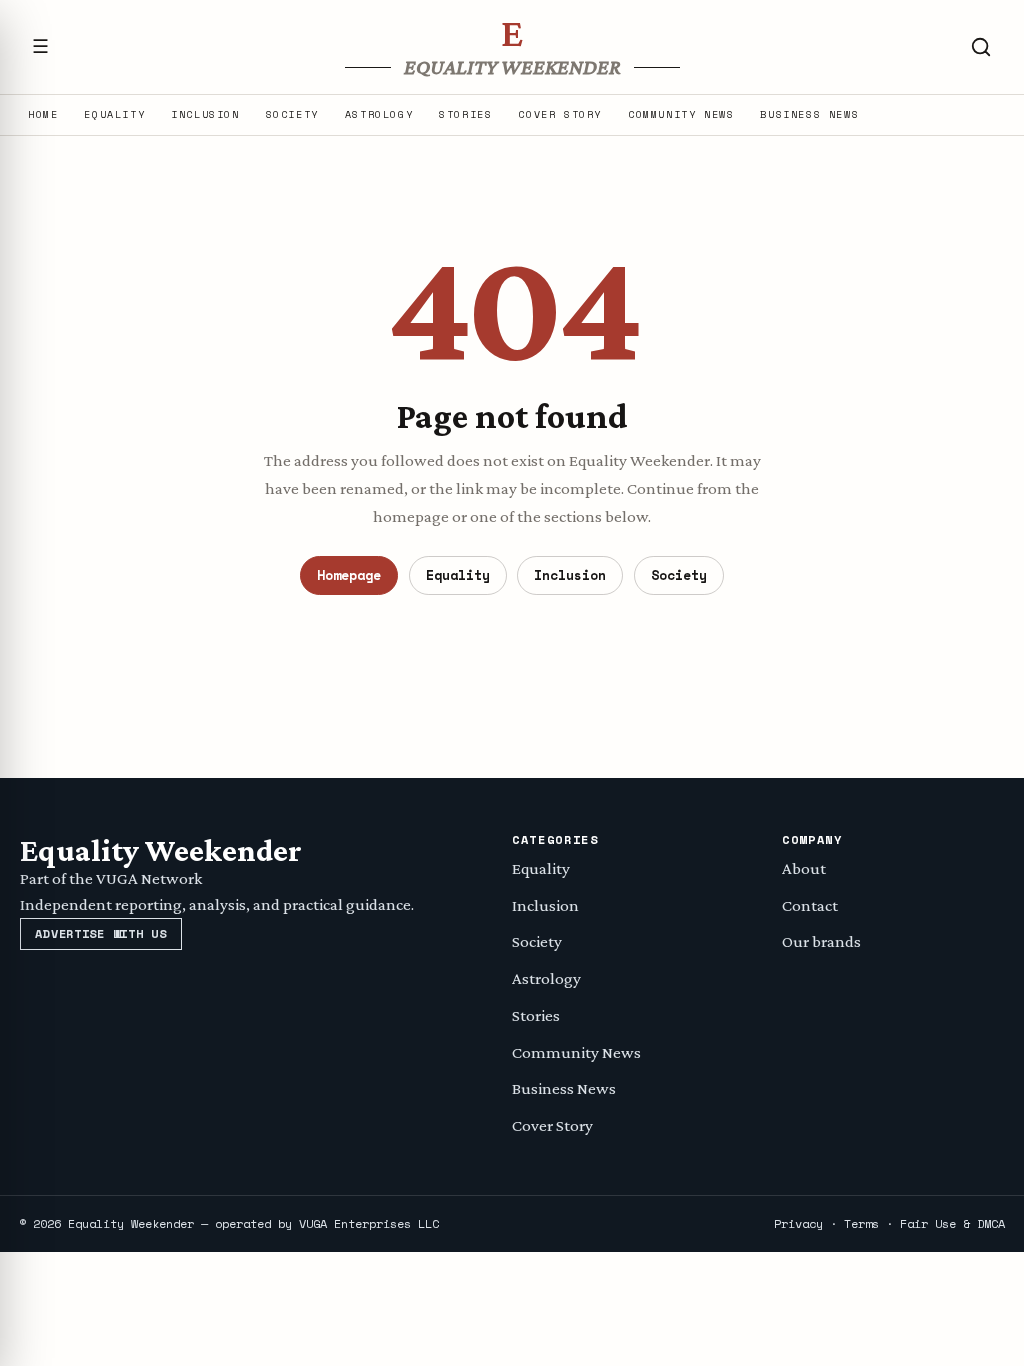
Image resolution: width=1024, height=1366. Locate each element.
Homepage (349, 575)
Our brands (821, 941)
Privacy (798, 1223)
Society (292, 115)
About (804, 868)
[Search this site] (981, 47)
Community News (681, 115)
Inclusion (205, 115)
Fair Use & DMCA (952, 1223)
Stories (465, 115)
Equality (114, 115)
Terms (861, 1223)
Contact (810, 905)
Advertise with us (100, 933)
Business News (809, 115)
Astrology (379, 115)
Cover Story (560, 115)
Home (43, 115)
